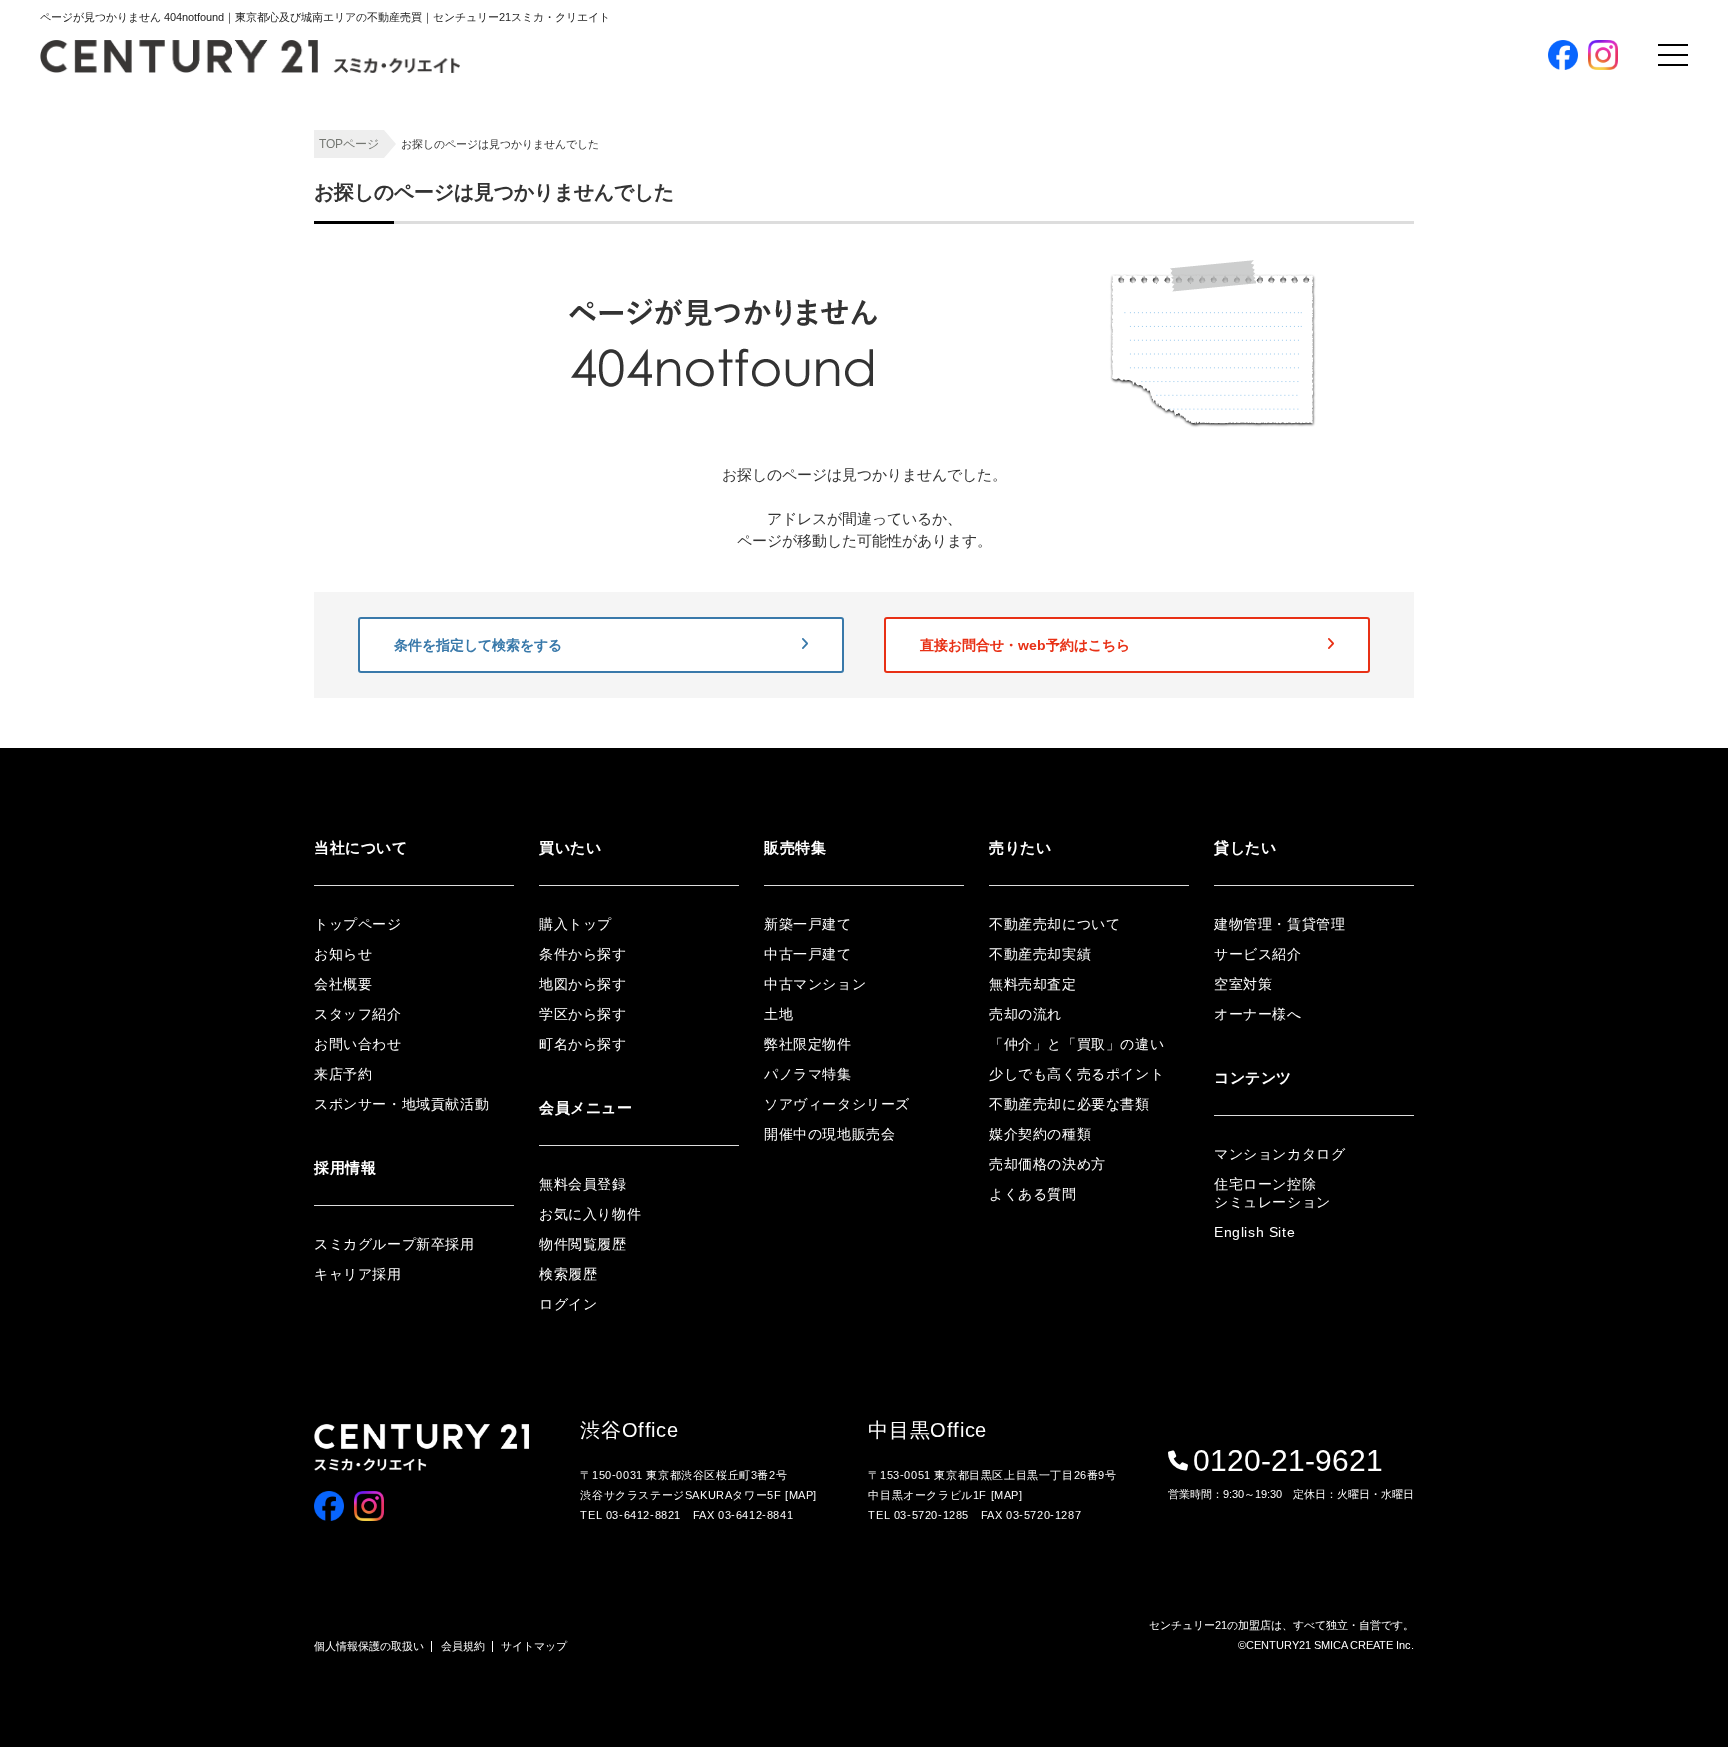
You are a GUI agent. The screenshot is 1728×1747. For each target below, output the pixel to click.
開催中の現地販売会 (1355, 436)
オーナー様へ (1258, 1014)
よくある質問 (1033, 1194)
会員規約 (463, 1646)
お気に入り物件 (1342, 598)
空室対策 (1243, 984)
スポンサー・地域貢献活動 (401, 1104)
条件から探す (1336, 205)
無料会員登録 (1362, 508)
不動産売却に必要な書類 (1069, 1104)
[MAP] (801, 1495)
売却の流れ (1025, 1014)
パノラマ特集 (1336, 370)
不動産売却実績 (1040, 954)
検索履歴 (1323, 664)
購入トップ (1353, 148)
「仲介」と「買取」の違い (1076, 1044)
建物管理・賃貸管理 (1279, 924)
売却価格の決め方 (1047, 1164)
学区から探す (1336, 271)
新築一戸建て (808, 924)
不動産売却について (1054, 924)
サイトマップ (534, 1646)
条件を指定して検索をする (478, 645)
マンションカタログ (1279, 1154)
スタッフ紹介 (358, 1014)
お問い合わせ (358, 1044)
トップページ (358, 924)
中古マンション (815, 984)
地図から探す (1336, 238)
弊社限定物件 (1336, 337)
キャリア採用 (358, 1274)
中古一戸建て (808, 954)
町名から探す (1336, 304)
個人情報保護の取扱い (369, 1646)
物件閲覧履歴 (1336, 631)
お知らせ (343, 954)
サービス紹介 (1258, 954)
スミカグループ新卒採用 (394, 1244)
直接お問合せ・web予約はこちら (1025, 645)
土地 (778, 1014)
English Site (1254, 1232)
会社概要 (343, 984)
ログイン (1323, 565)
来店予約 (343, 1074)
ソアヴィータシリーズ (1362, 403)
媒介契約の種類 (1040, 1134)
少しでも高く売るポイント (1076, 1074)
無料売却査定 (1033, 984)
